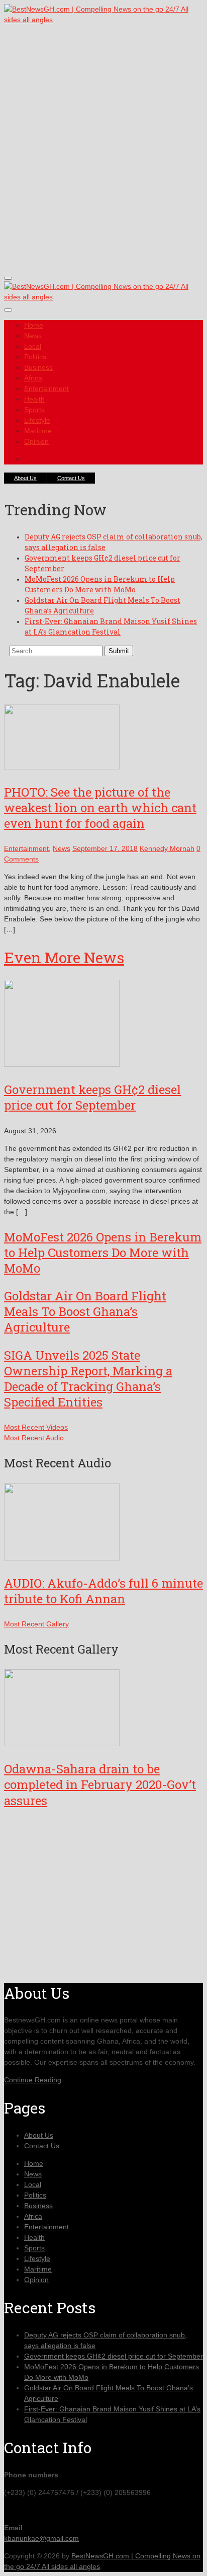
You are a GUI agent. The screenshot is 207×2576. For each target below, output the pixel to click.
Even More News (64, 957)
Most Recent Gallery (36, 1624)
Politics (35, 357)
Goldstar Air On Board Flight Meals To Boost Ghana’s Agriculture (85, 1311)
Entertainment (46, 388)
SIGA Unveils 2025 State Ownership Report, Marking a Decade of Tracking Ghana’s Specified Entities (88, 1379)
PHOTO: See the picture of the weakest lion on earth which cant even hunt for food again (100, 808)
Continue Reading (33, 2080)
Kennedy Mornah (167, 848)
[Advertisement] (103, 157)
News (33, 336)
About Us (25, 478)
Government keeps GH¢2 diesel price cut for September (92, 1097)
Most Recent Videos (36, 1427)
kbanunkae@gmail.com (41, 2538)
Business (38, 367)
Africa (33, 378)
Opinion (36, 441)
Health (34, 399)
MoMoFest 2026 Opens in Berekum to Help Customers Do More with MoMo (103, 1253)
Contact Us (71, 478)
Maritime (38, 431)
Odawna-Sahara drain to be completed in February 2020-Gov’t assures (100, 1784)
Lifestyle (37, 420)
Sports (34, 410)
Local (33, 346)
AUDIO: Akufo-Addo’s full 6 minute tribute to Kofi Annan (103, 1591)
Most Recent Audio (34, 1438)
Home (34, 325)
